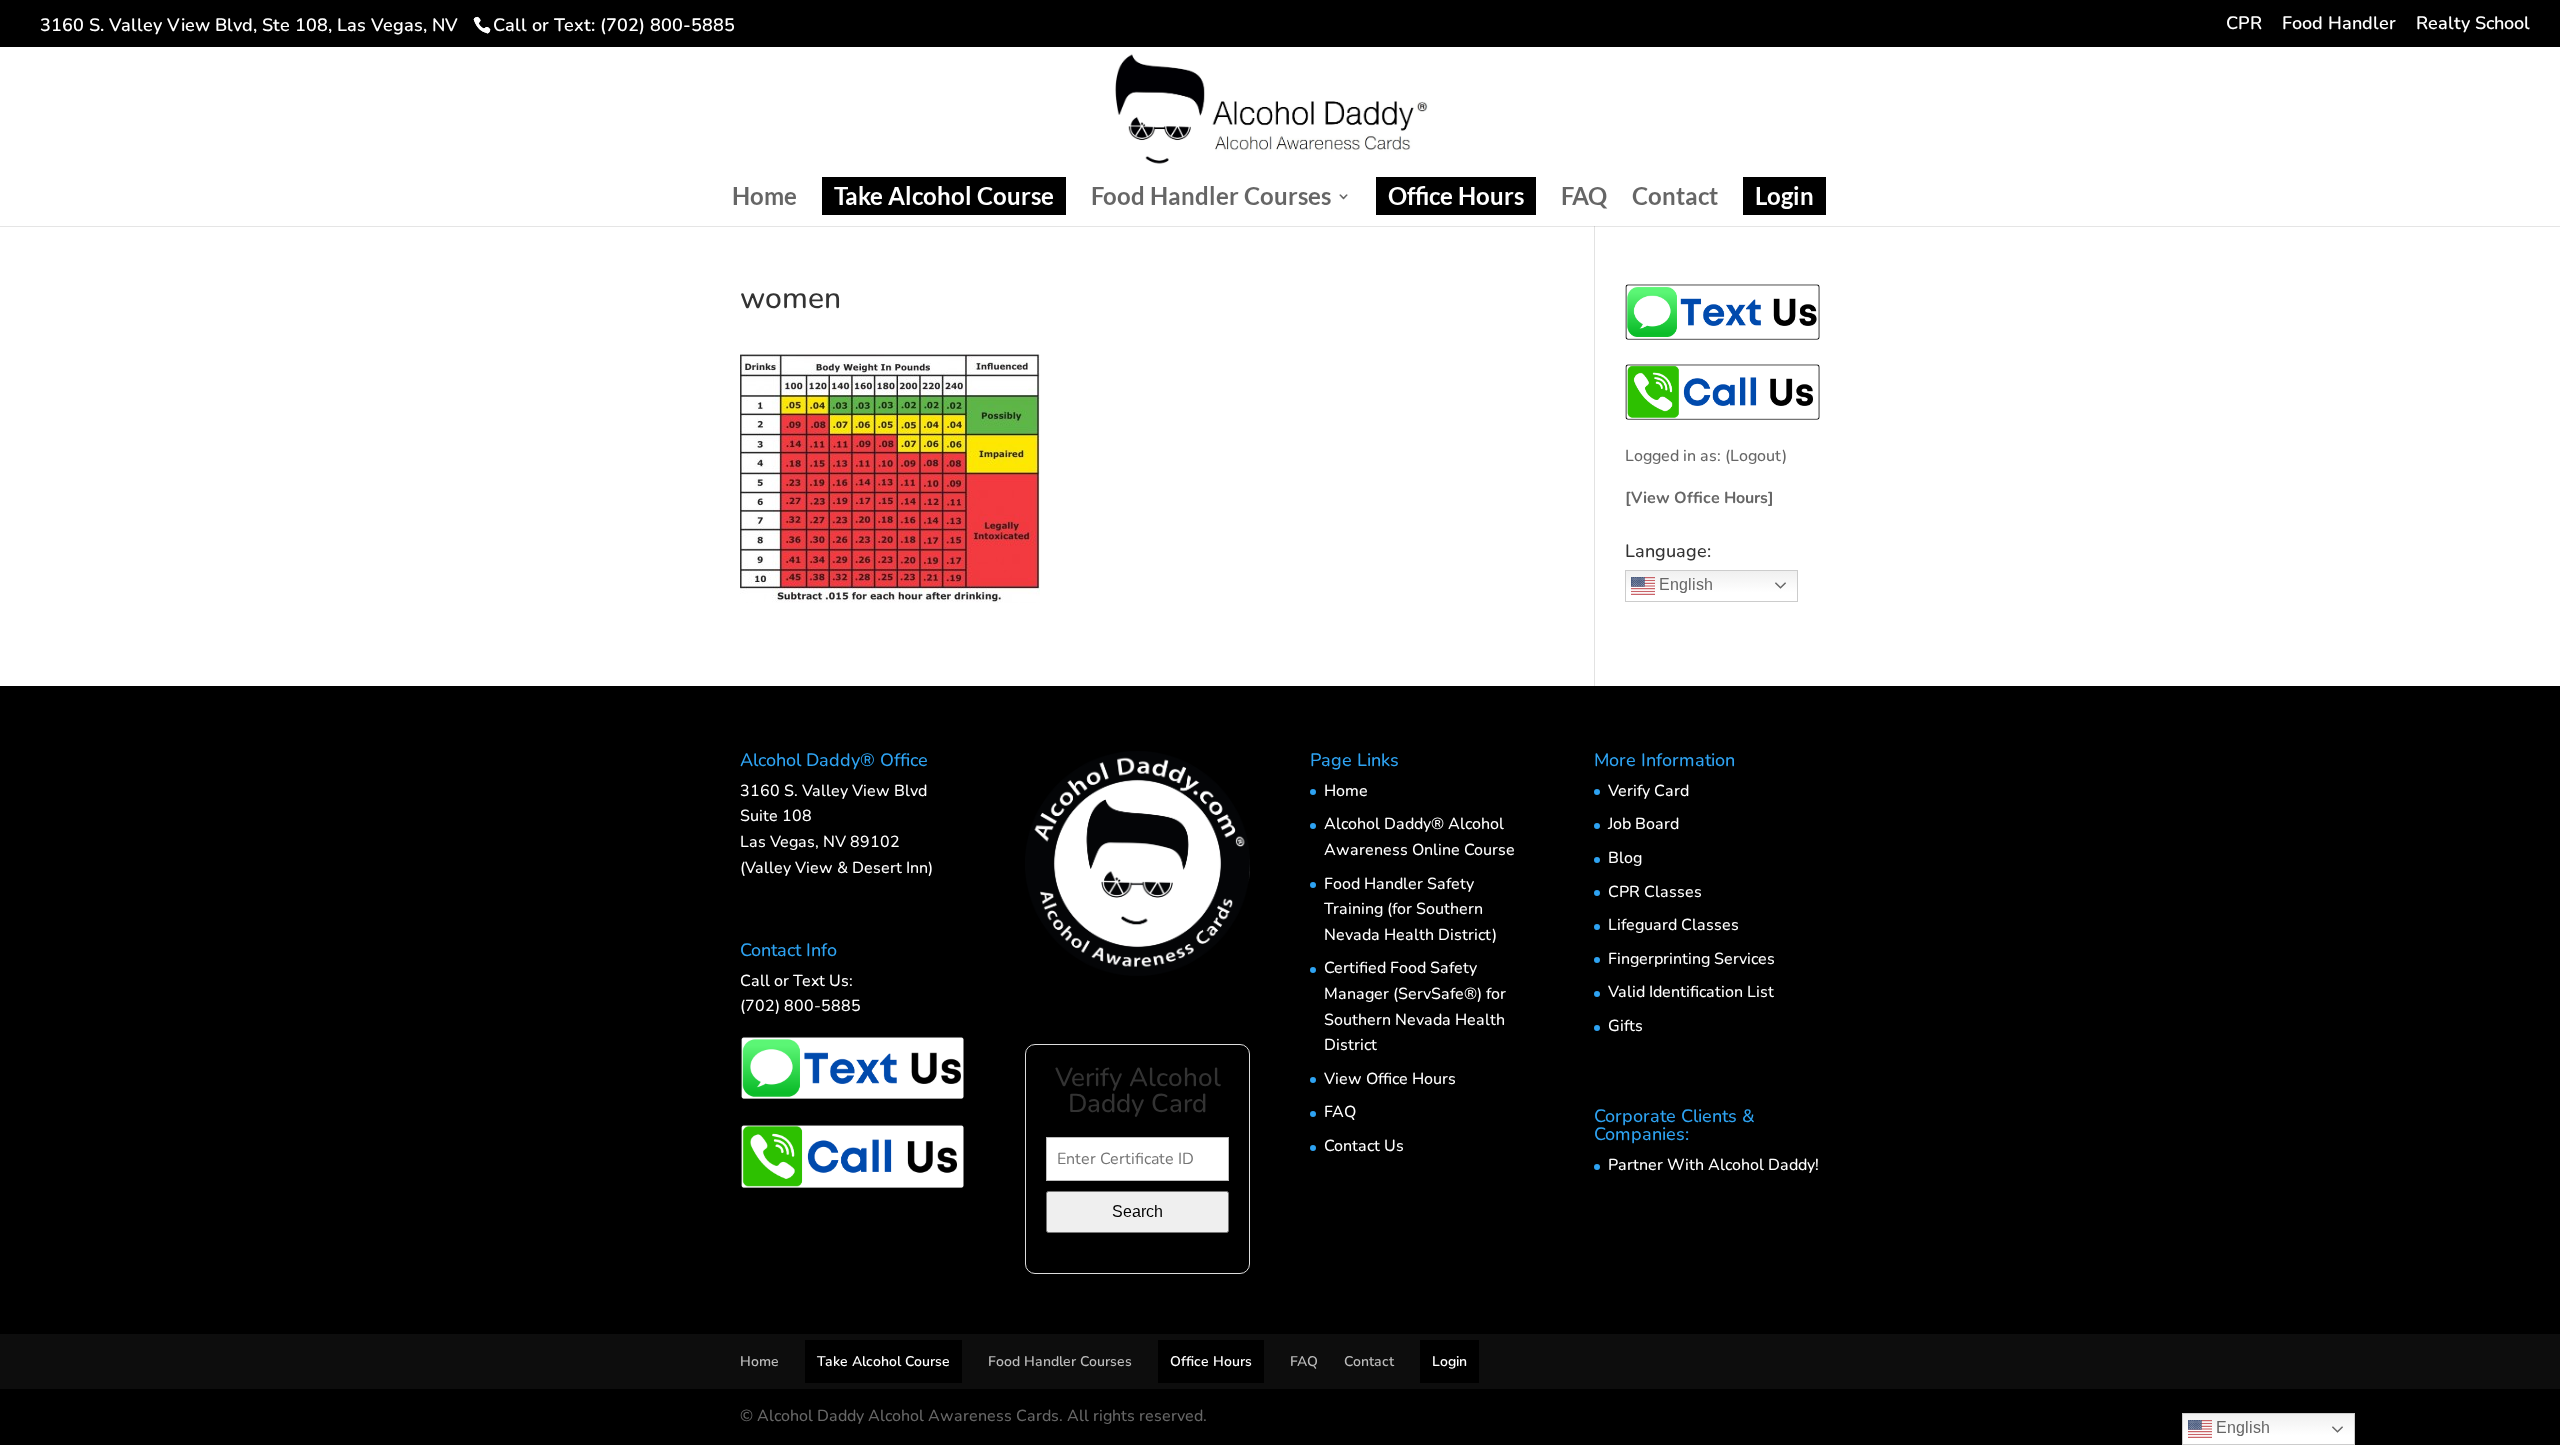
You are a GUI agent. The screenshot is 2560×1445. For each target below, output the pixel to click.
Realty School (2473, 24)
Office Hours (1456, 195)
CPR (2244, 24)
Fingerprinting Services (1691, 959)
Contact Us (1364, 1146)
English (1684, 584)
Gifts (1625, 1026)
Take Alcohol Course (944, 195)
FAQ (1584, 199)
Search (1137, 1211)
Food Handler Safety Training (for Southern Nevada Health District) (1410, 909)
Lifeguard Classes (1673, 925)
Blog (1625, 858)
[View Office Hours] (1699, 498)
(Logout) (1756, 456)
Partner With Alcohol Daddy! (1713, 1165)
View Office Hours (1390, 1079)
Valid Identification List (1691, 992)
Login (1784, 195)
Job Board (1643, 824)
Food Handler (2339, 24)
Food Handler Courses (1211, 199)
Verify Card (1648, 791)
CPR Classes (1655, 892)
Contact (1675, 199)
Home (764, 199)
